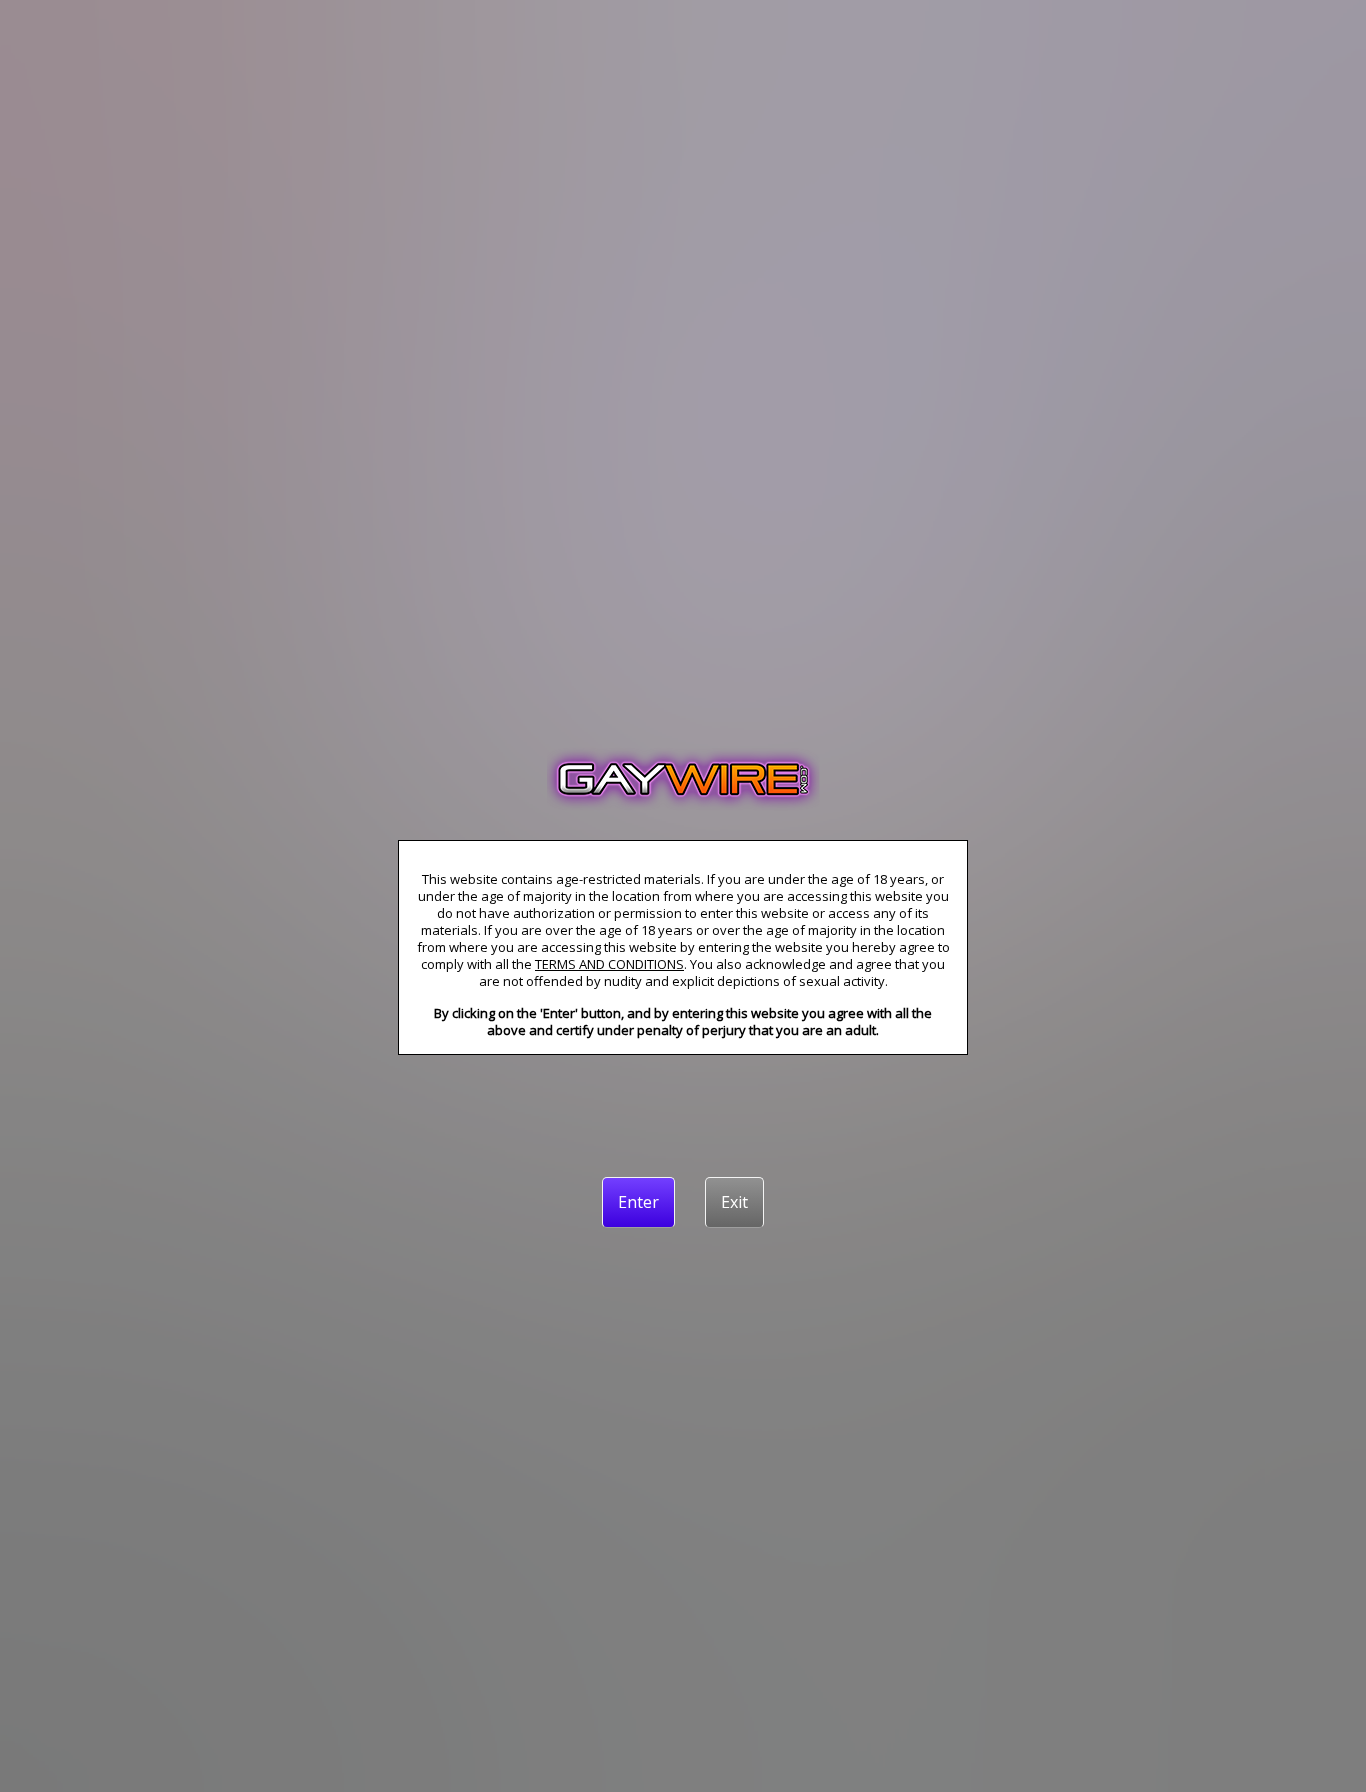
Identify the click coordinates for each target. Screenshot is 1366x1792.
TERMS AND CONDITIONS (609, 964)
